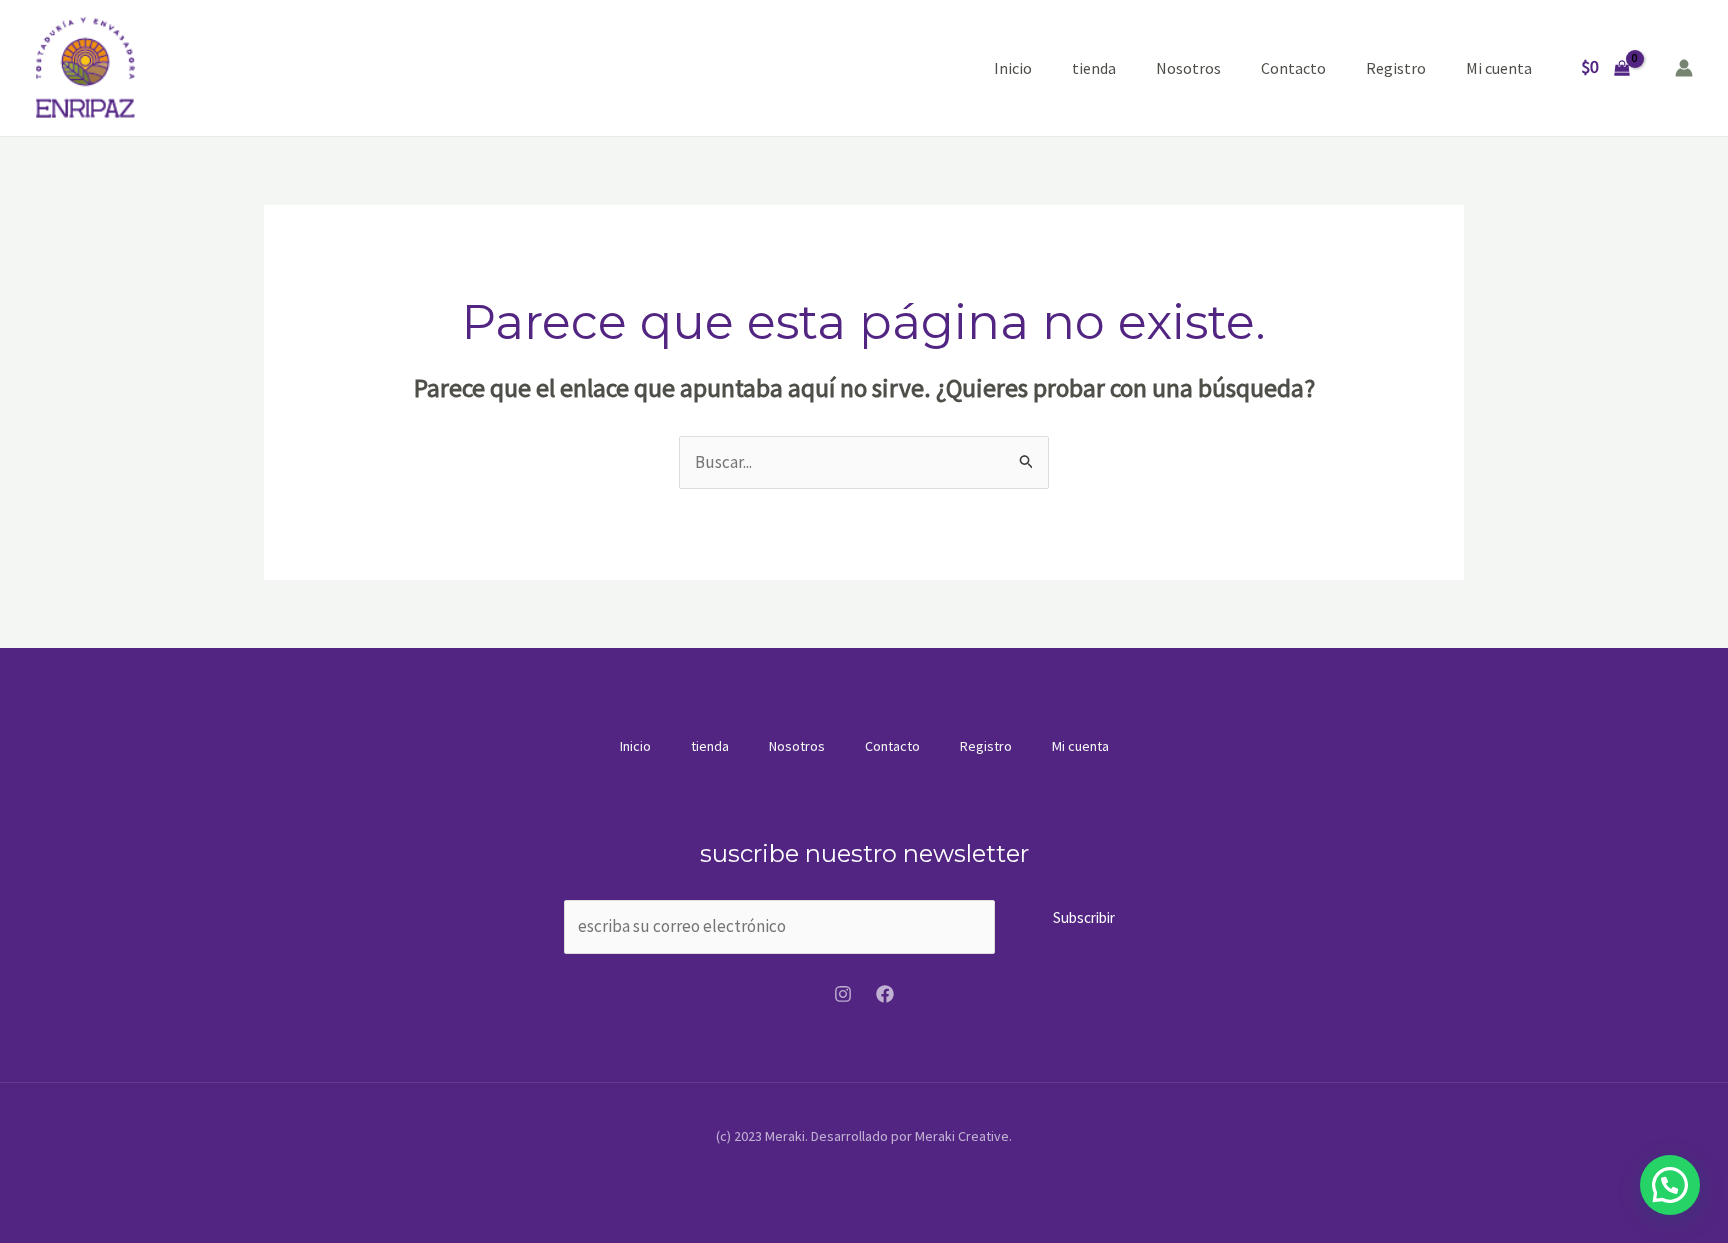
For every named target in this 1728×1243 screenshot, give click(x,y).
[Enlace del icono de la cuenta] (1684, 68)
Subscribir (1084, 917)
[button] (1670, 1185)
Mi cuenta (1499, 68)
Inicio (1013, 68)
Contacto (1293, 68)
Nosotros (1188, 68)
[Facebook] (885, 994)
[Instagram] (843, 994)
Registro (1396, 68)
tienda (1094, 68)
